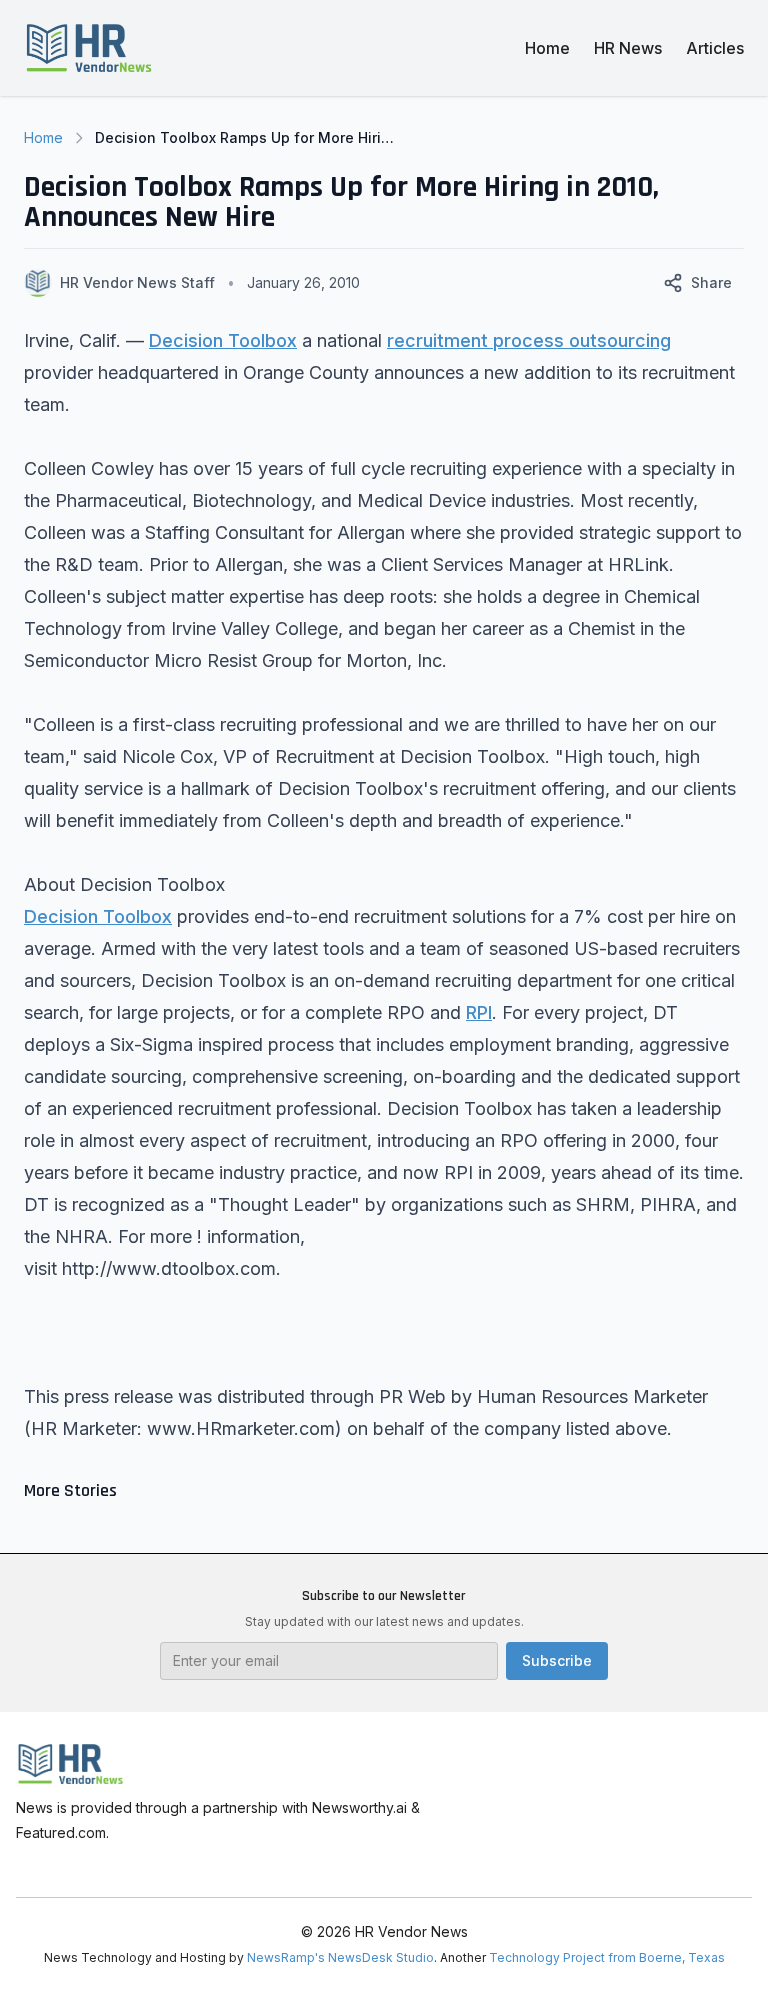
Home (547, 48)
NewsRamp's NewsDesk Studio (340, 1957)
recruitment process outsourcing (529, 340)
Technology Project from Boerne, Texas (607, 1957)
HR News (628, 48)
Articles (715, 48)
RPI (479, 1012)
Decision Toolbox (223, 340)
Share (711, 282)
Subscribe (557, 1660)
